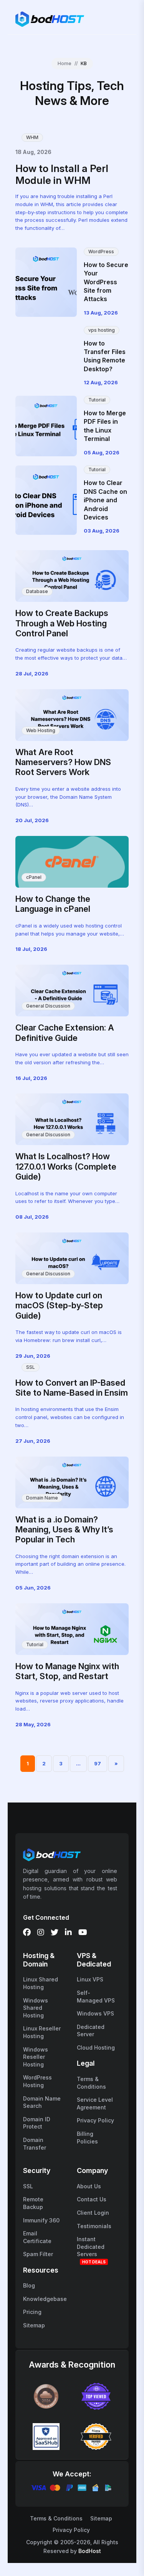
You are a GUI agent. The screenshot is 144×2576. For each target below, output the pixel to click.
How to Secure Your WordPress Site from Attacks (106, 282)
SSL (31, 1367)
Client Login (93, 2213)
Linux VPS (90, 1979)
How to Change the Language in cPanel (53, 904)
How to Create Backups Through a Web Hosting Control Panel (62, 623)
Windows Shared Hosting (36, 2008)
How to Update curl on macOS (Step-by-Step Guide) (59, 1305)
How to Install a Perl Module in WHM (62, 174)
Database (37, 591)
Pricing (32, 2312)
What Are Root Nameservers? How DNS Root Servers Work (63, 762)
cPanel (34, 877)
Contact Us (92, 2199)
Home (65, 63)
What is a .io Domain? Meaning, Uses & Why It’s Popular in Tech (64, 1530)
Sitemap (34, 2325)
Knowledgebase (45, 2299)
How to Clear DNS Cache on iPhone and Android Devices (105, 500)
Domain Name (42, 1498)
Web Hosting (41, 730)
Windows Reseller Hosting (36, 2057)
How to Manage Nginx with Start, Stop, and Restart (67, 1671)
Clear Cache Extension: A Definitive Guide (65, 1032)
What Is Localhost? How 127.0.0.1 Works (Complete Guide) (66, 1166)
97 (98, 1763)
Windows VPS (95, 2013)
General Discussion (48, 1006)
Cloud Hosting (96, 2048)
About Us (89, 2186)
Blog (29, 2285)
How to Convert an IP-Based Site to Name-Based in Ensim (72, 1388)
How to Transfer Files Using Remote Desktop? (105, 356)
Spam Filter (38, 2254)
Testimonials (94, 2226)
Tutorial (97, 400)
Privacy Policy (95, 2120)
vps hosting (102, 330)
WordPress (101, 252)
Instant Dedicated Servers (91, 2247)
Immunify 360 (41, 2220)
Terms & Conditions (56, 2518)
